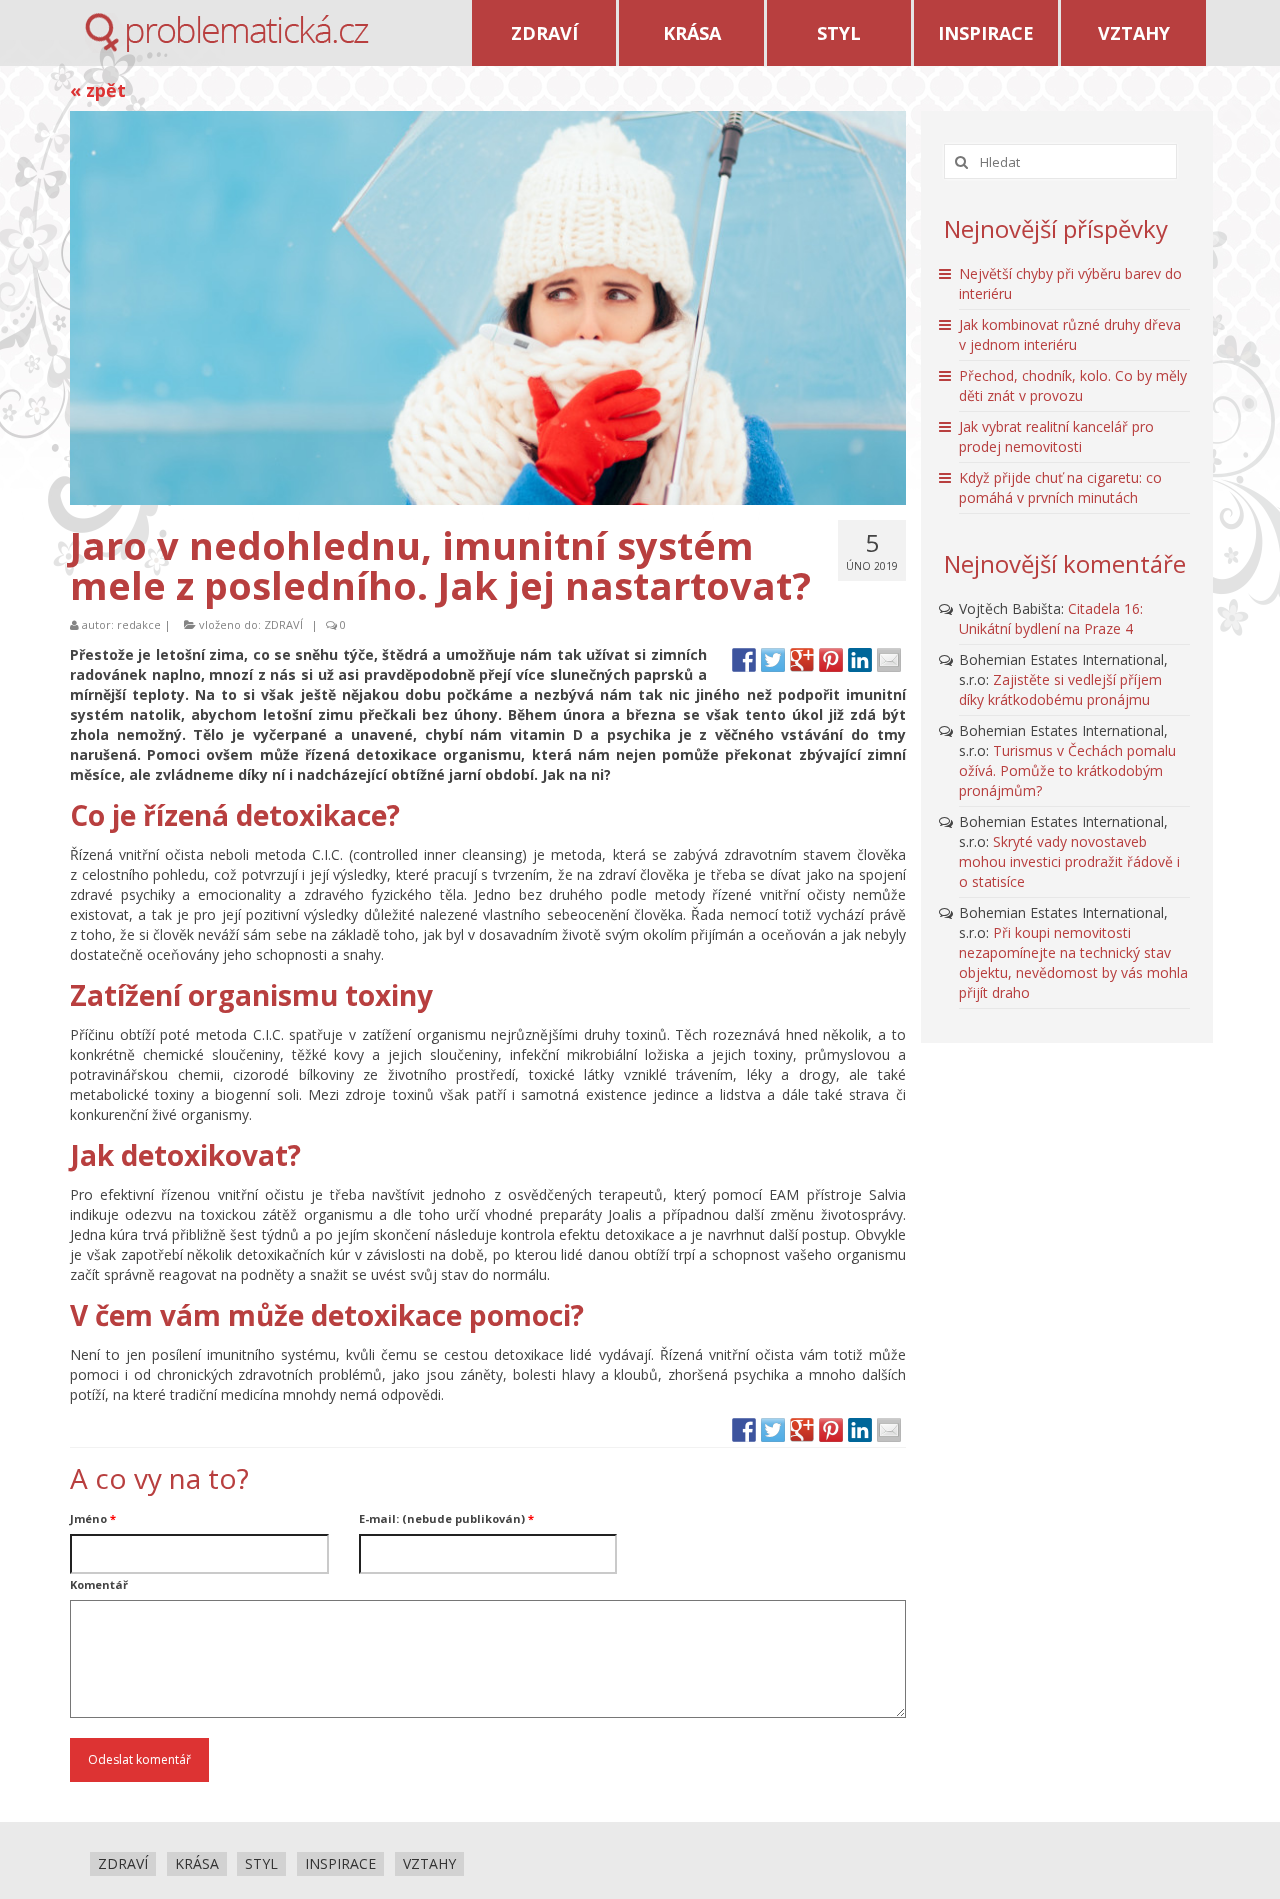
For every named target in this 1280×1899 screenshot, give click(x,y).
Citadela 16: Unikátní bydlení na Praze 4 (1051, 618)
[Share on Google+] (802, 660)
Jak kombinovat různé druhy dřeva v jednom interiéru (1070, 334)
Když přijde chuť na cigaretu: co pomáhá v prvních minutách (1060, 487)
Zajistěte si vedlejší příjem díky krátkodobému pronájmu (1060, 689)
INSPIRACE (986, 33)
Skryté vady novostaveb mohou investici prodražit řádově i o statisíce (1069, 861)
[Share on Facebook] (744, 660)
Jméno (93, 1518)
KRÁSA (692, 33)
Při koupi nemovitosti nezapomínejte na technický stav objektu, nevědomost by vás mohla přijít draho (1073, 962)
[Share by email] (889, 660)
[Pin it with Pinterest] (831, 660)
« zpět (98, 90)
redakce (139, 624)
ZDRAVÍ (544, 33)
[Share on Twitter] (773, 660)
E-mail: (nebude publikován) (446, 1518)
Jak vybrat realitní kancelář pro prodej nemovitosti (1056, 436)
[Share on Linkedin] (860, 660)
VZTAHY (1134, 33)
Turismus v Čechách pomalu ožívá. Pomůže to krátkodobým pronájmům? (1067, 770)
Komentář (99, 1584)
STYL (839, 33)
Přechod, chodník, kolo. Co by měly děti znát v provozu (1073, 385)
